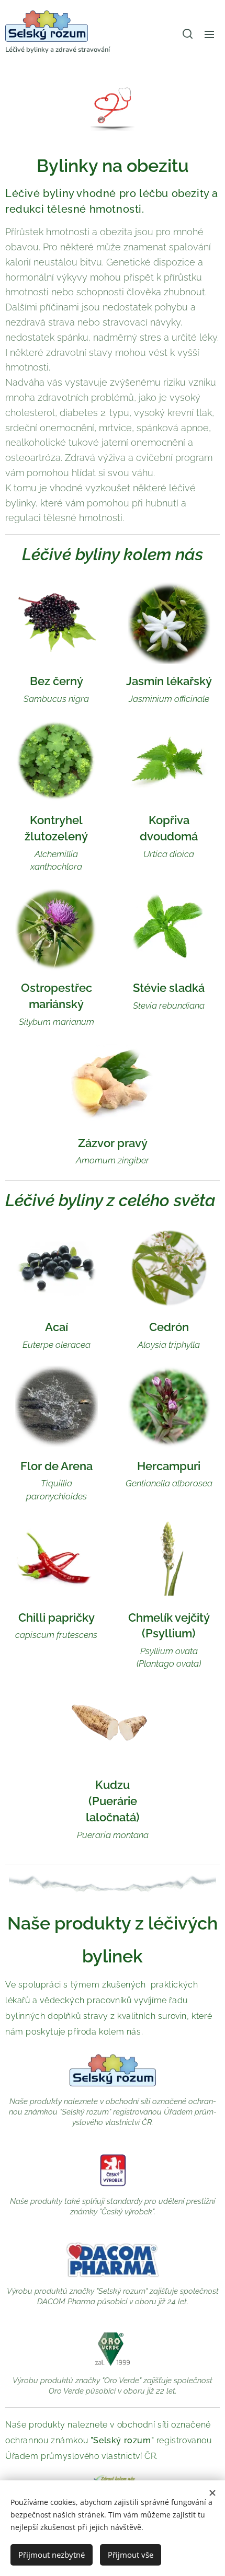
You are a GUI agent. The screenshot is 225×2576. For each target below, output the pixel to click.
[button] (188, 34)
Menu (209, 34)
